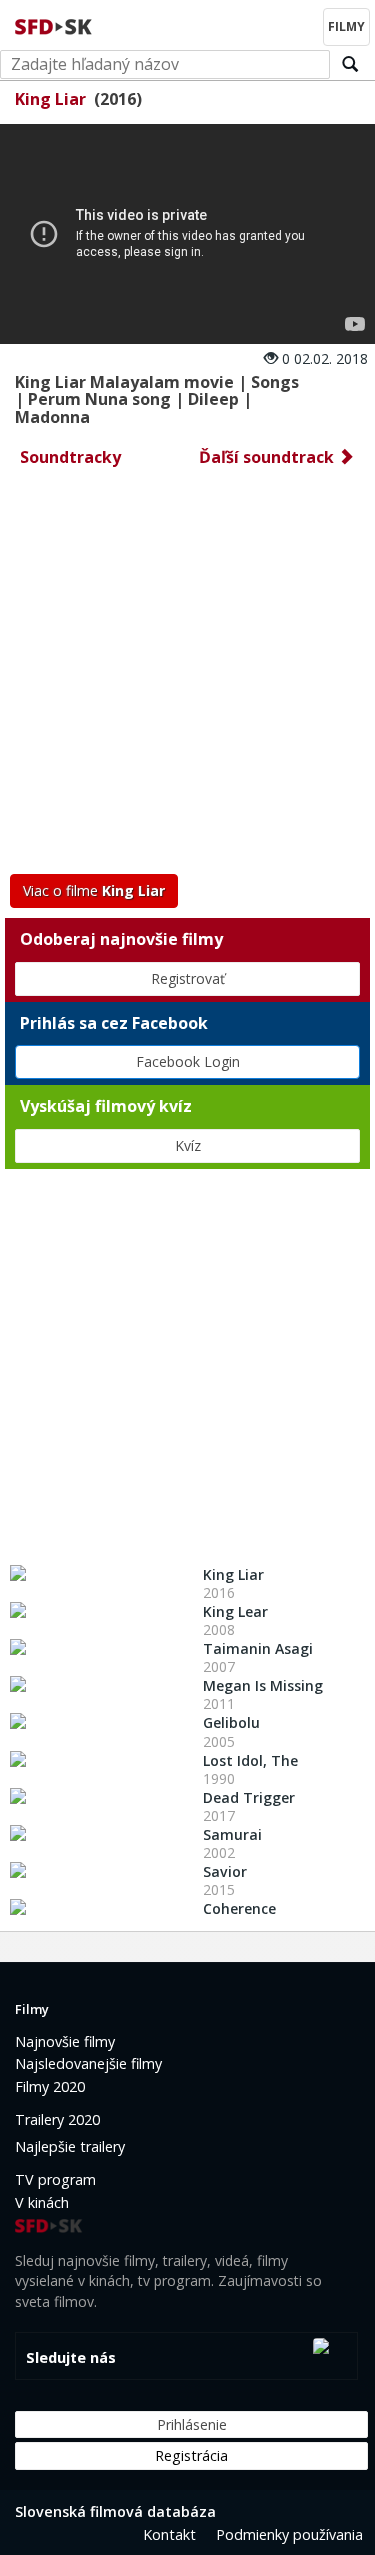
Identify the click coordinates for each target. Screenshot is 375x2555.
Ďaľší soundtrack (268, 457)
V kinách (42, 2202)
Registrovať (188, 978)
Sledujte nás (71, 2357)
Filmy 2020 (50, 2086)
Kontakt (169, 2534)
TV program (55, 2179)
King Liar (50, 99)
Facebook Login (188, 1061)
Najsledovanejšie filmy (88, 2063)
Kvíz (188, 1145)
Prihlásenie (192, 2424)
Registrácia (191, 2455)
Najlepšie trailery (70, 2146)
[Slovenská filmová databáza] (55, 24)
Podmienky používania (289, 2534)
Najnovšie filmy (65, 2041)
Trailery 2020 (57, 2119)
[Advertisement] (187, 676)
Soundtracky (70, 457)
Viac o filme (94, 890)
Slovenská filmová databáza (115, 2511)
